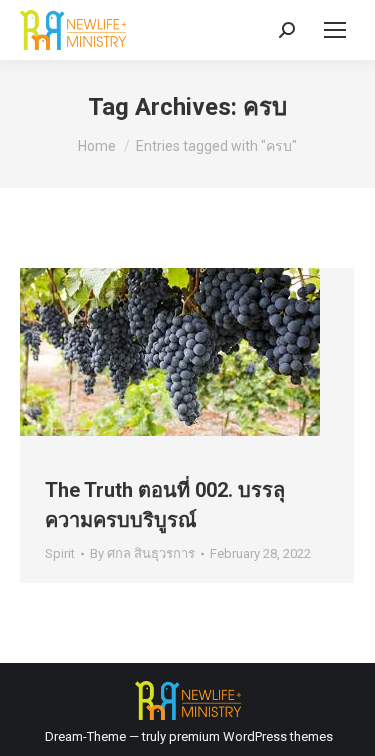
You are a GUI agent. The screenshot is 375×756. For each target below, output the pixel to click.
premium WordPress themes (251, 736)
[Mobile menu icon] (335, 30)
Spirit (60, 553)
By (142, 553)
